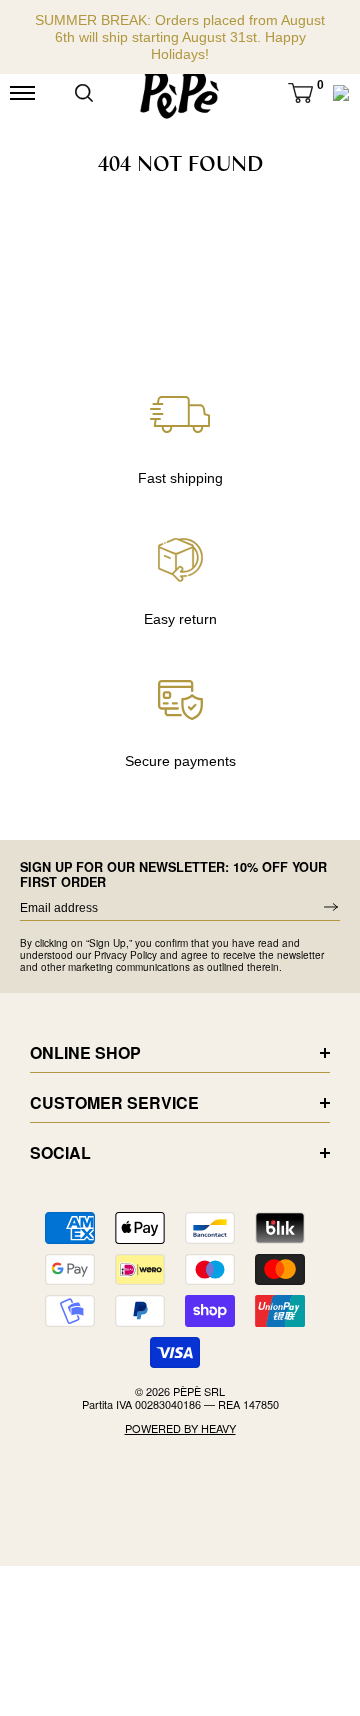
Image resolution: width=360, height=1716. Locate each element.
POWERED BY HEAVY (180, 1428)
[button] (300, 93)
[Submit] (84, 93)
